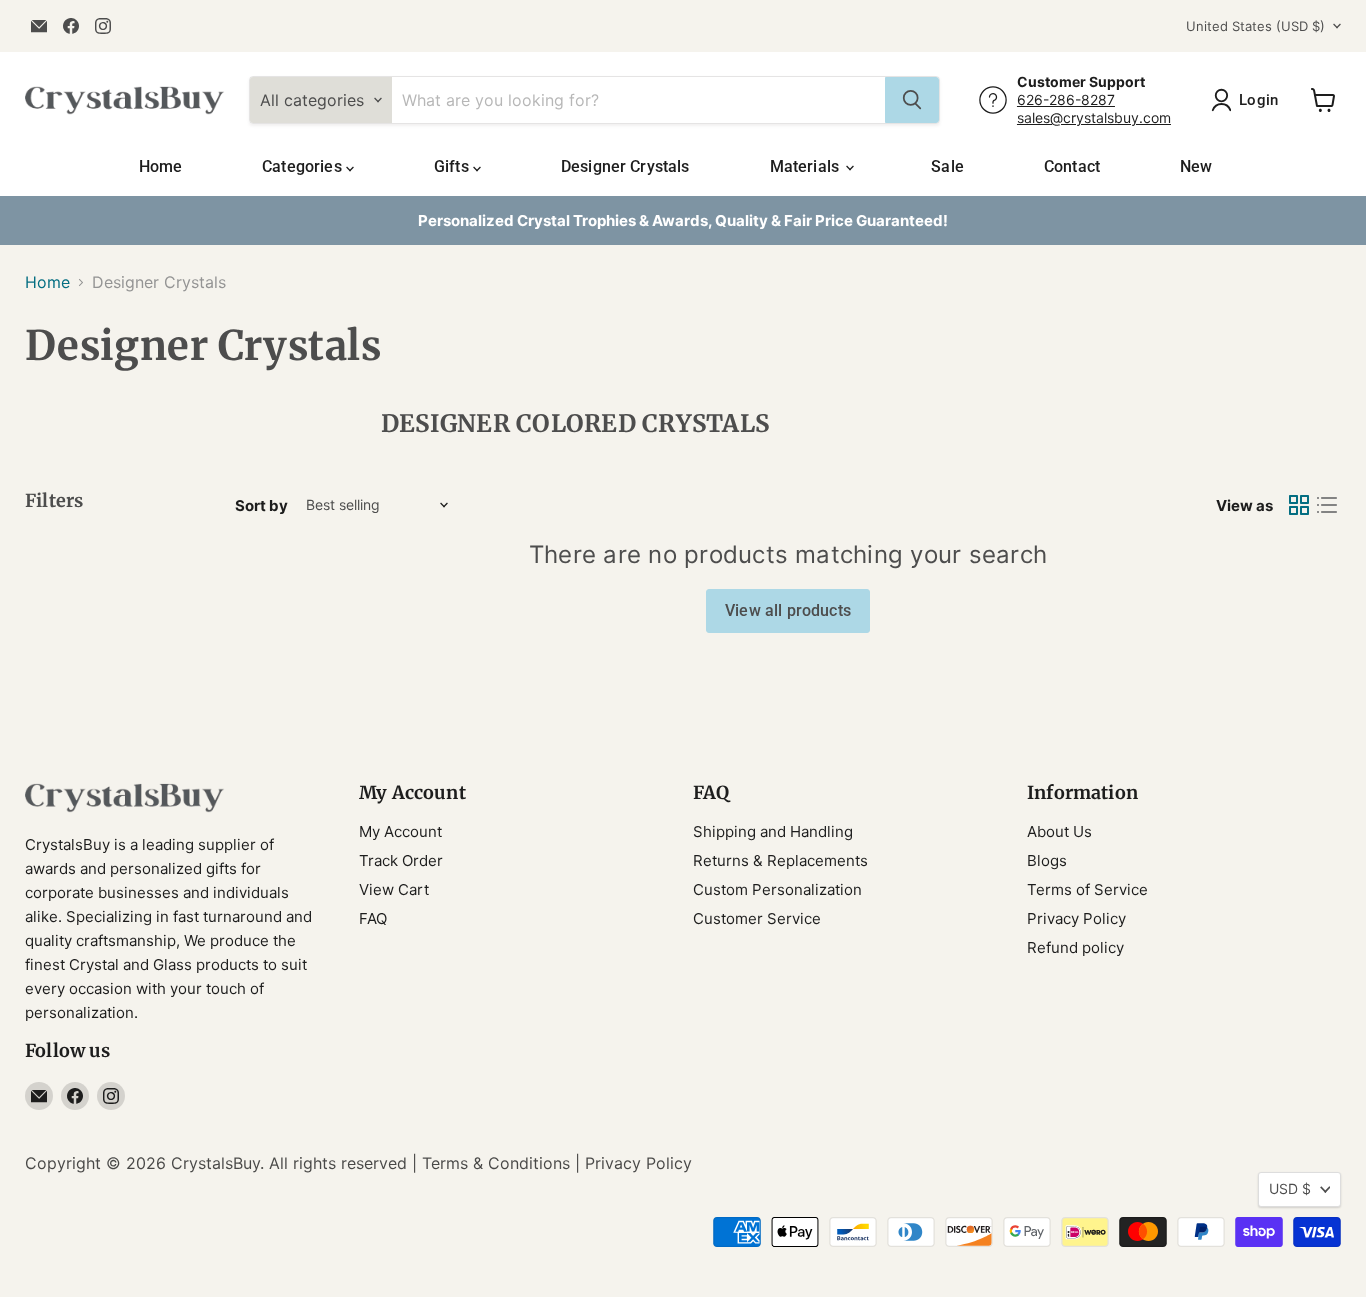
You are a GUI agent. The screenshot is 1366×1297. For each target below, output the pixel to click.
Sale (947, 166)
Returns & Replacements (780, 860)
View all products (788, 610)
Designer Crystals (625, 166)
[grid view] (1299, 505)
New (1196, 166)
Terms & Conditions (496, 1163)
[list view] (1327, 505)
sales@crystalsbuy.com (1094, 117)
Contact (1072, 166)
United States (1255, 26)
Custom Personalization (777, 889)
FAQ (373, 918)
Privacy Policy (1076, 918)
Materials (807, 166)
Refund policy (1075, 947)
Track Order (401, 860)
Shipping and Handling (773, 831)
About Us (1059, 831)
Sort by (261, 505)
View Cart (394, 889)
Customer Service (757, 918)
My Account (400, 831)
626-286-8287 (1066, 99)
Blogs (1047, 860)
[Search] (912, 100)
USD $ (1290, 1188)
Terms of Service (1087, 889)
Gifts (453, 166)
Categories (304, 166)
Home (161, 166)
